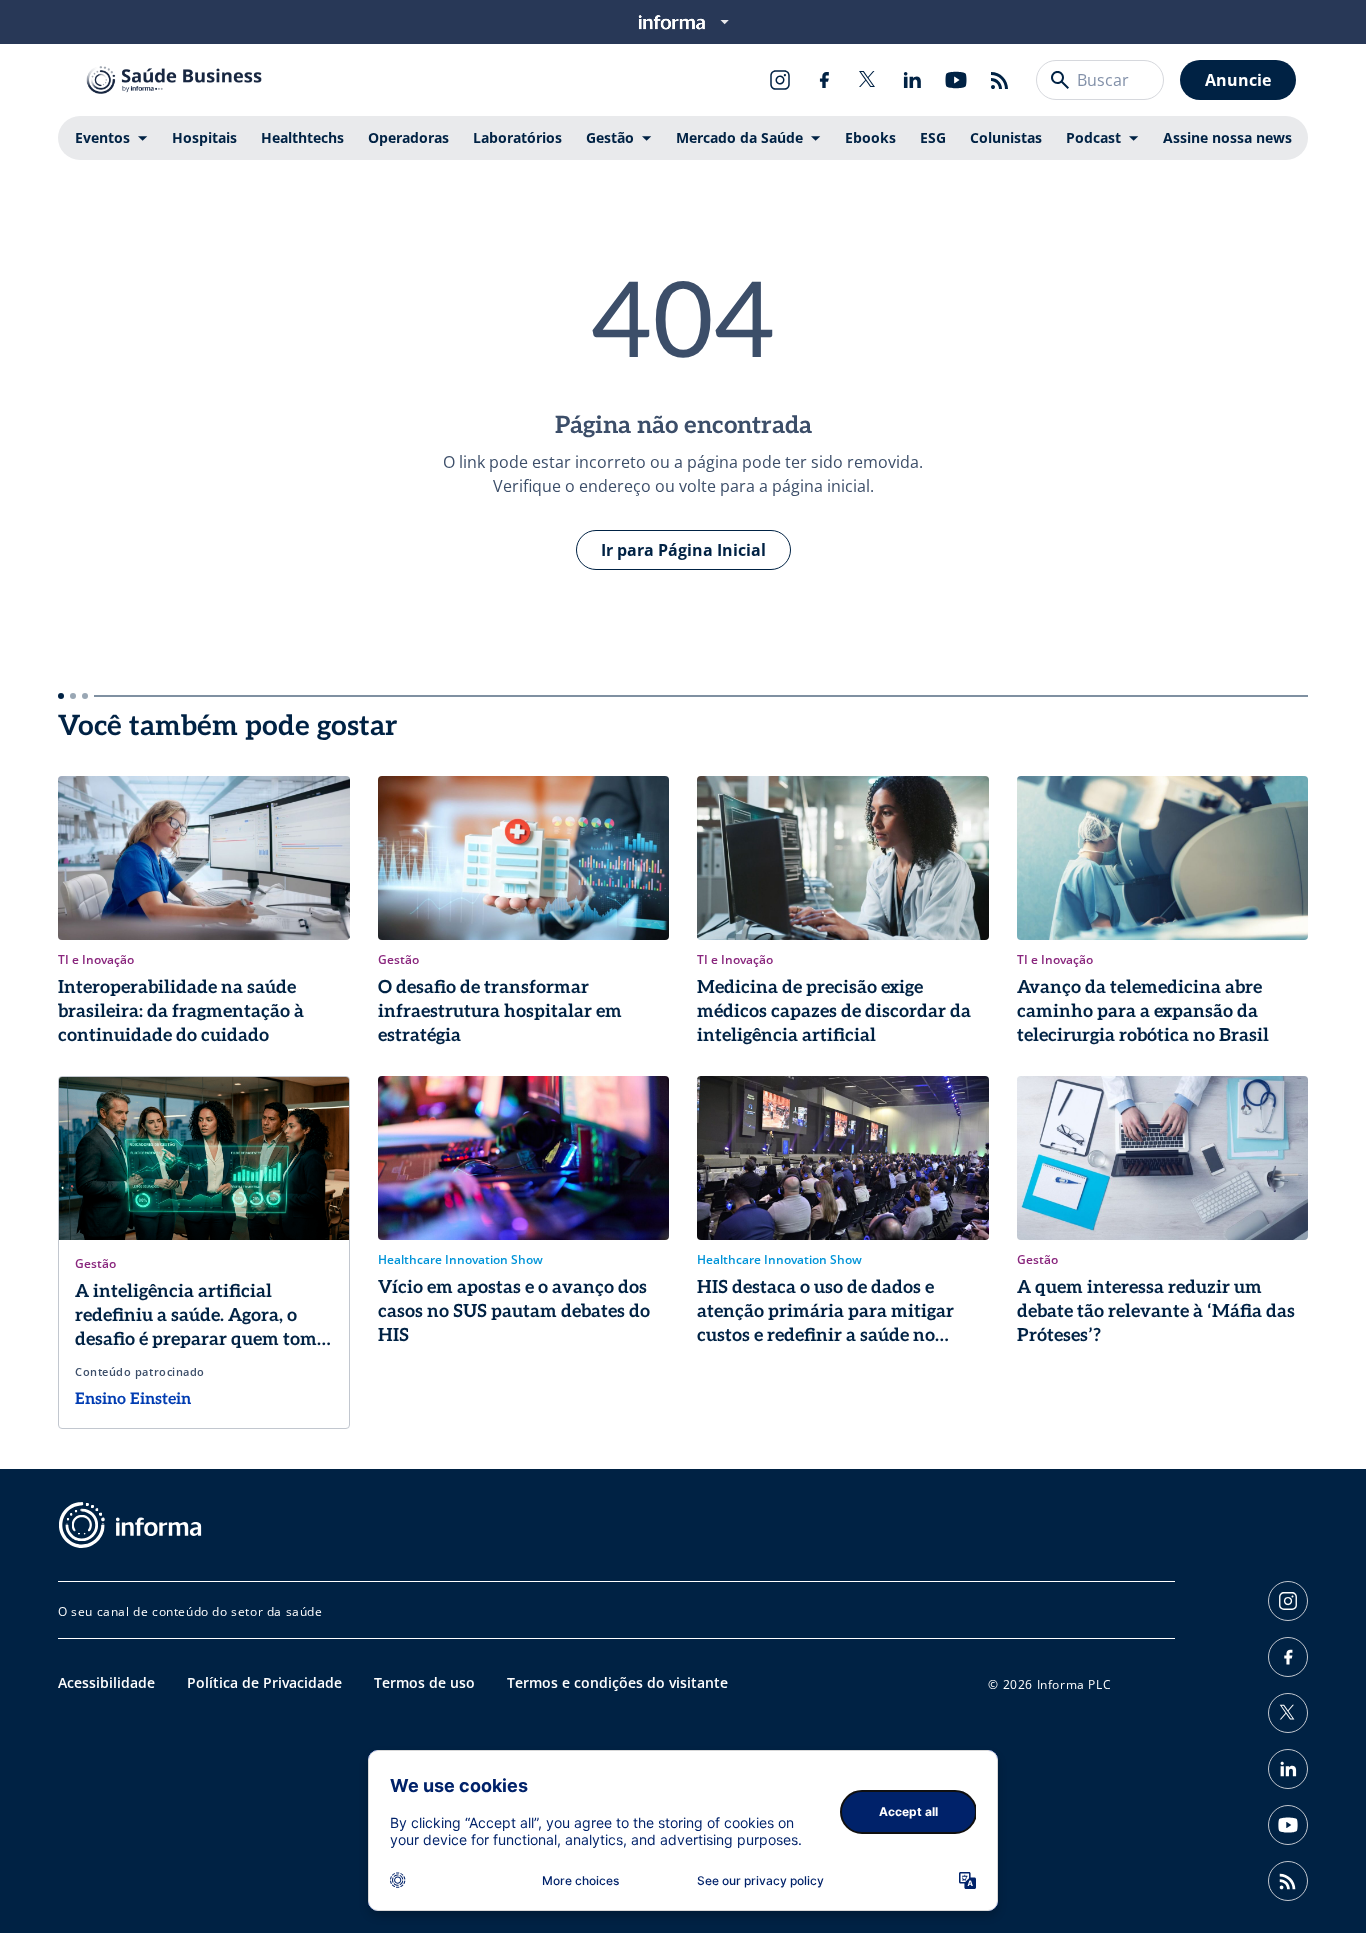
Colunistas (1006, 137)
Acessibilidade (106, 1682)
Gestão (610, 137)
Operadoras (408, 137)
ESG (933, 137)
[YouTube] (956, 80)
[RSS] (1000, 80)
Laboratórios (517, 137)
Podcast (1093, 137)
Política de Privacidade (264, 1682)
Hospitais (204, 137)
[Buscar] (1060, 80)
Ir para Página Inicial (683, 550)
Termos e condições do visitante (617, 1682)
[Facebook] (824, 80)
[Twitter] (868, 80)
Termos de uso (424, 1682)
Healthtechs (302, 137)
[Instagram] (780, 80)
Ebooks (870, 137)
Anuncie (1238, 80)
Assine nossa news (1227, 137)
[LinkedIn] (912, 80)
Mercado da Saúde (739, 137)
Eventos (102, 137)
